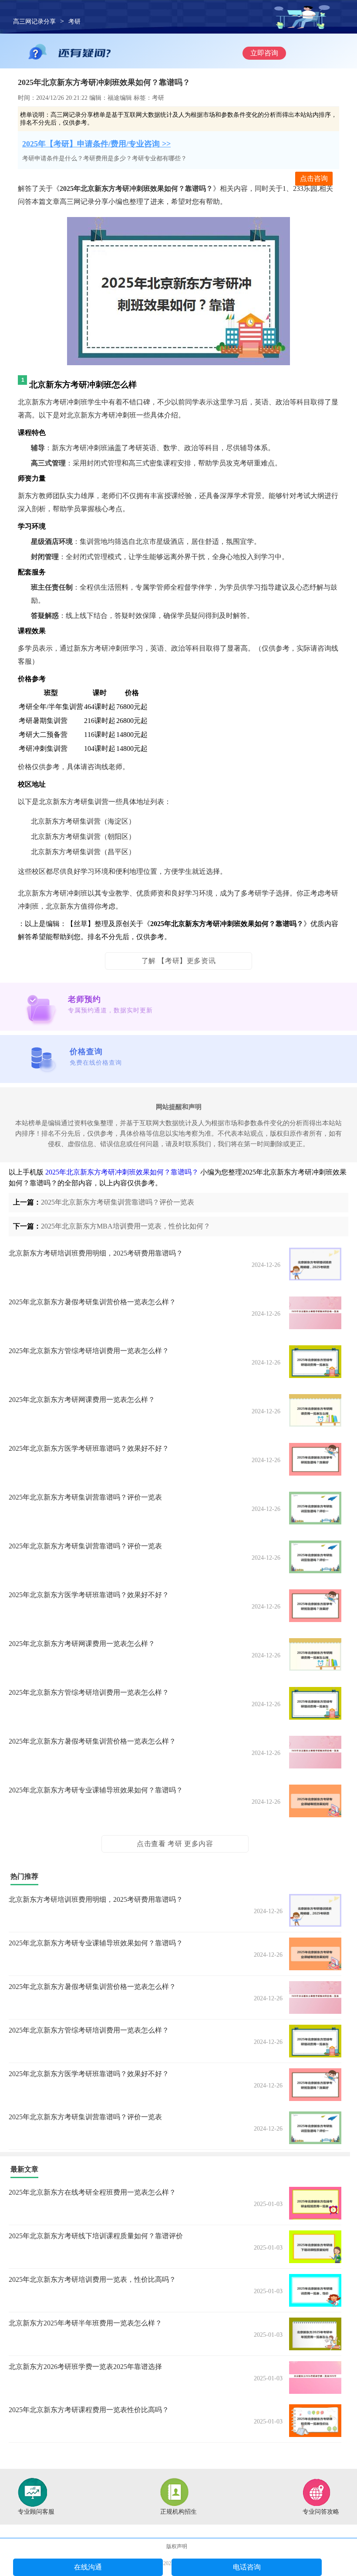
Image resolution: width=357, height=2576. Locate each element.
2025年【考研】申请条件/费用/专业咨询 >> (96, 144)
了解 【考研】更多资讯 (179, 961)
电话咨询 (247, 2567)
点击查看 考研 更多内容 (175, 1844)
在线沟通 (88, 2567)
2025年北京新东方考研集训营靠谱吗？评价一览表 (118, 1202)
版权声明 (177, 2546)
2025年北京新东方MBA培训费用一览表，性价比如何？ (126, 1226)
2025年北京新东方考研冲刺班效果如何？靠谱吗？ (122, 1172)
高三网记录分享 (34, 22)
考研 (74, 22)
